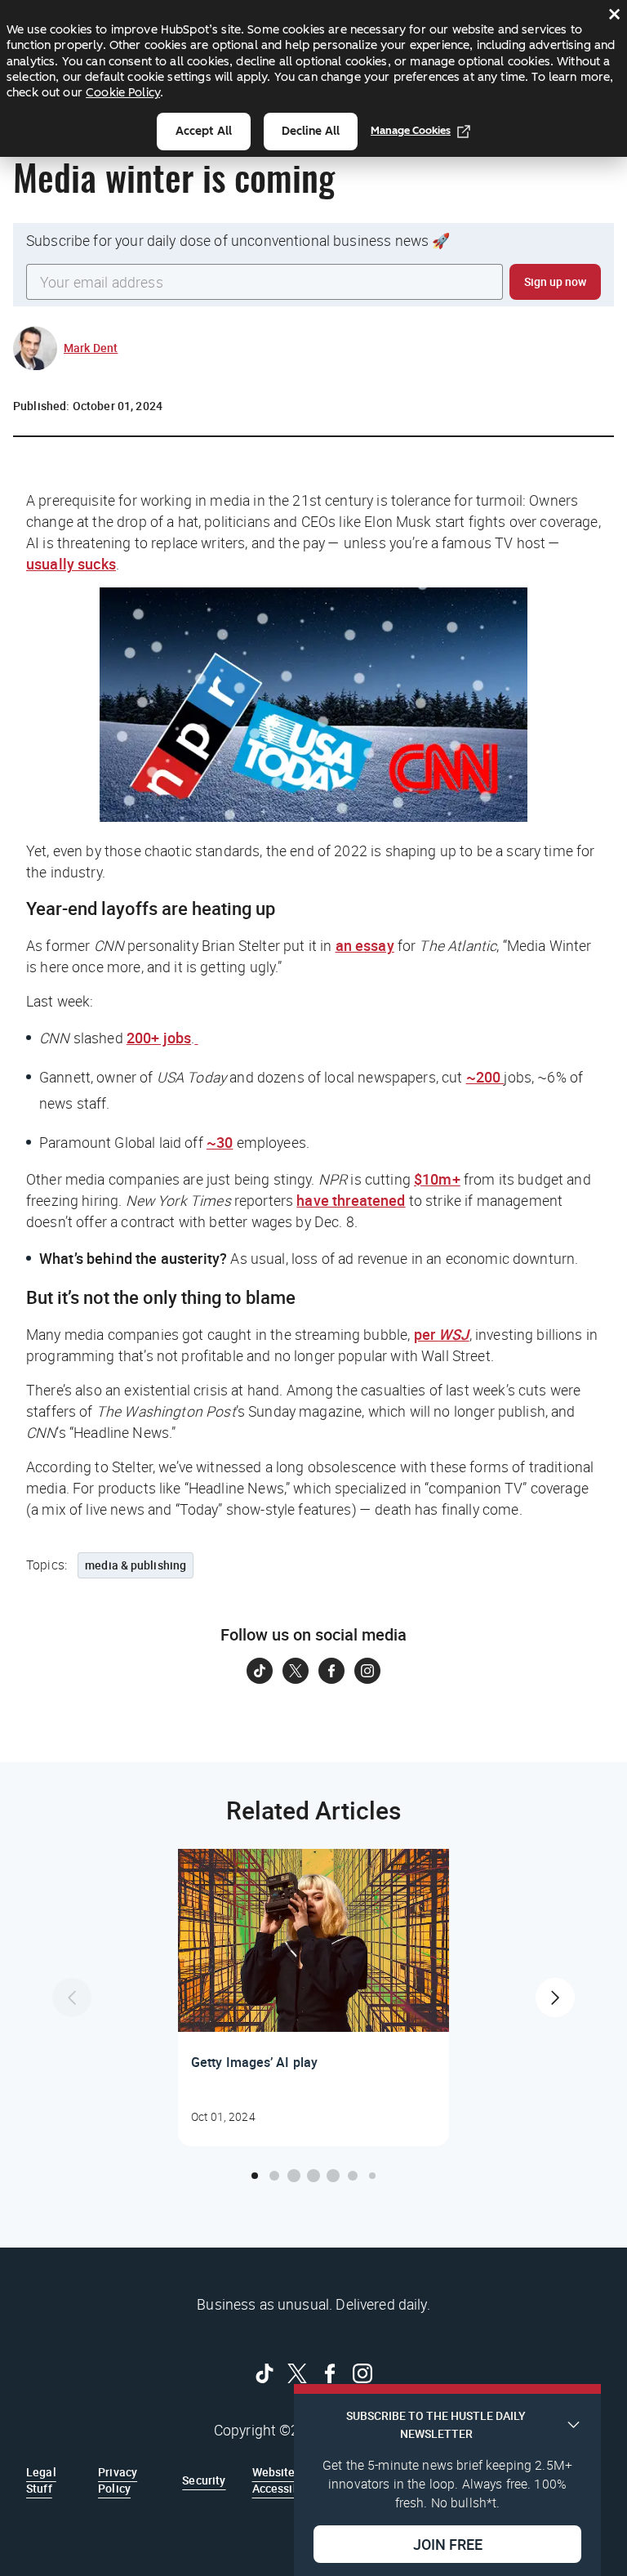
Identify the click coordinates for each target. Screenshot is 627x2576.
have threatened (351, 1200)
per (442, 1334)
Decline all (311, 131)
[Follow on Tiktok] (260, 1671)
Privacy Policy (118, 2480)
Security (204, 2480)
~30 (220, 1142)
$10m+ (437, 1179)
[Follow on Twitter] (296, 1671)
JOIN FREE (448, 2544)
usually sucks (71, 564)
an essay (365, 945)
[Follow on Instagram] (367, 1671)
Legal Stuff (41, 2480)
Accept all (204, 131)
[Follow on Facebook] (331, 1671)
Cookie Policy (123, 92)
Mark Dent (91, 348)
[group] (313, 1998)
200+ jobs (159, 1038)
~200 (485, 1077)
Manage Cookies (411, 130)
